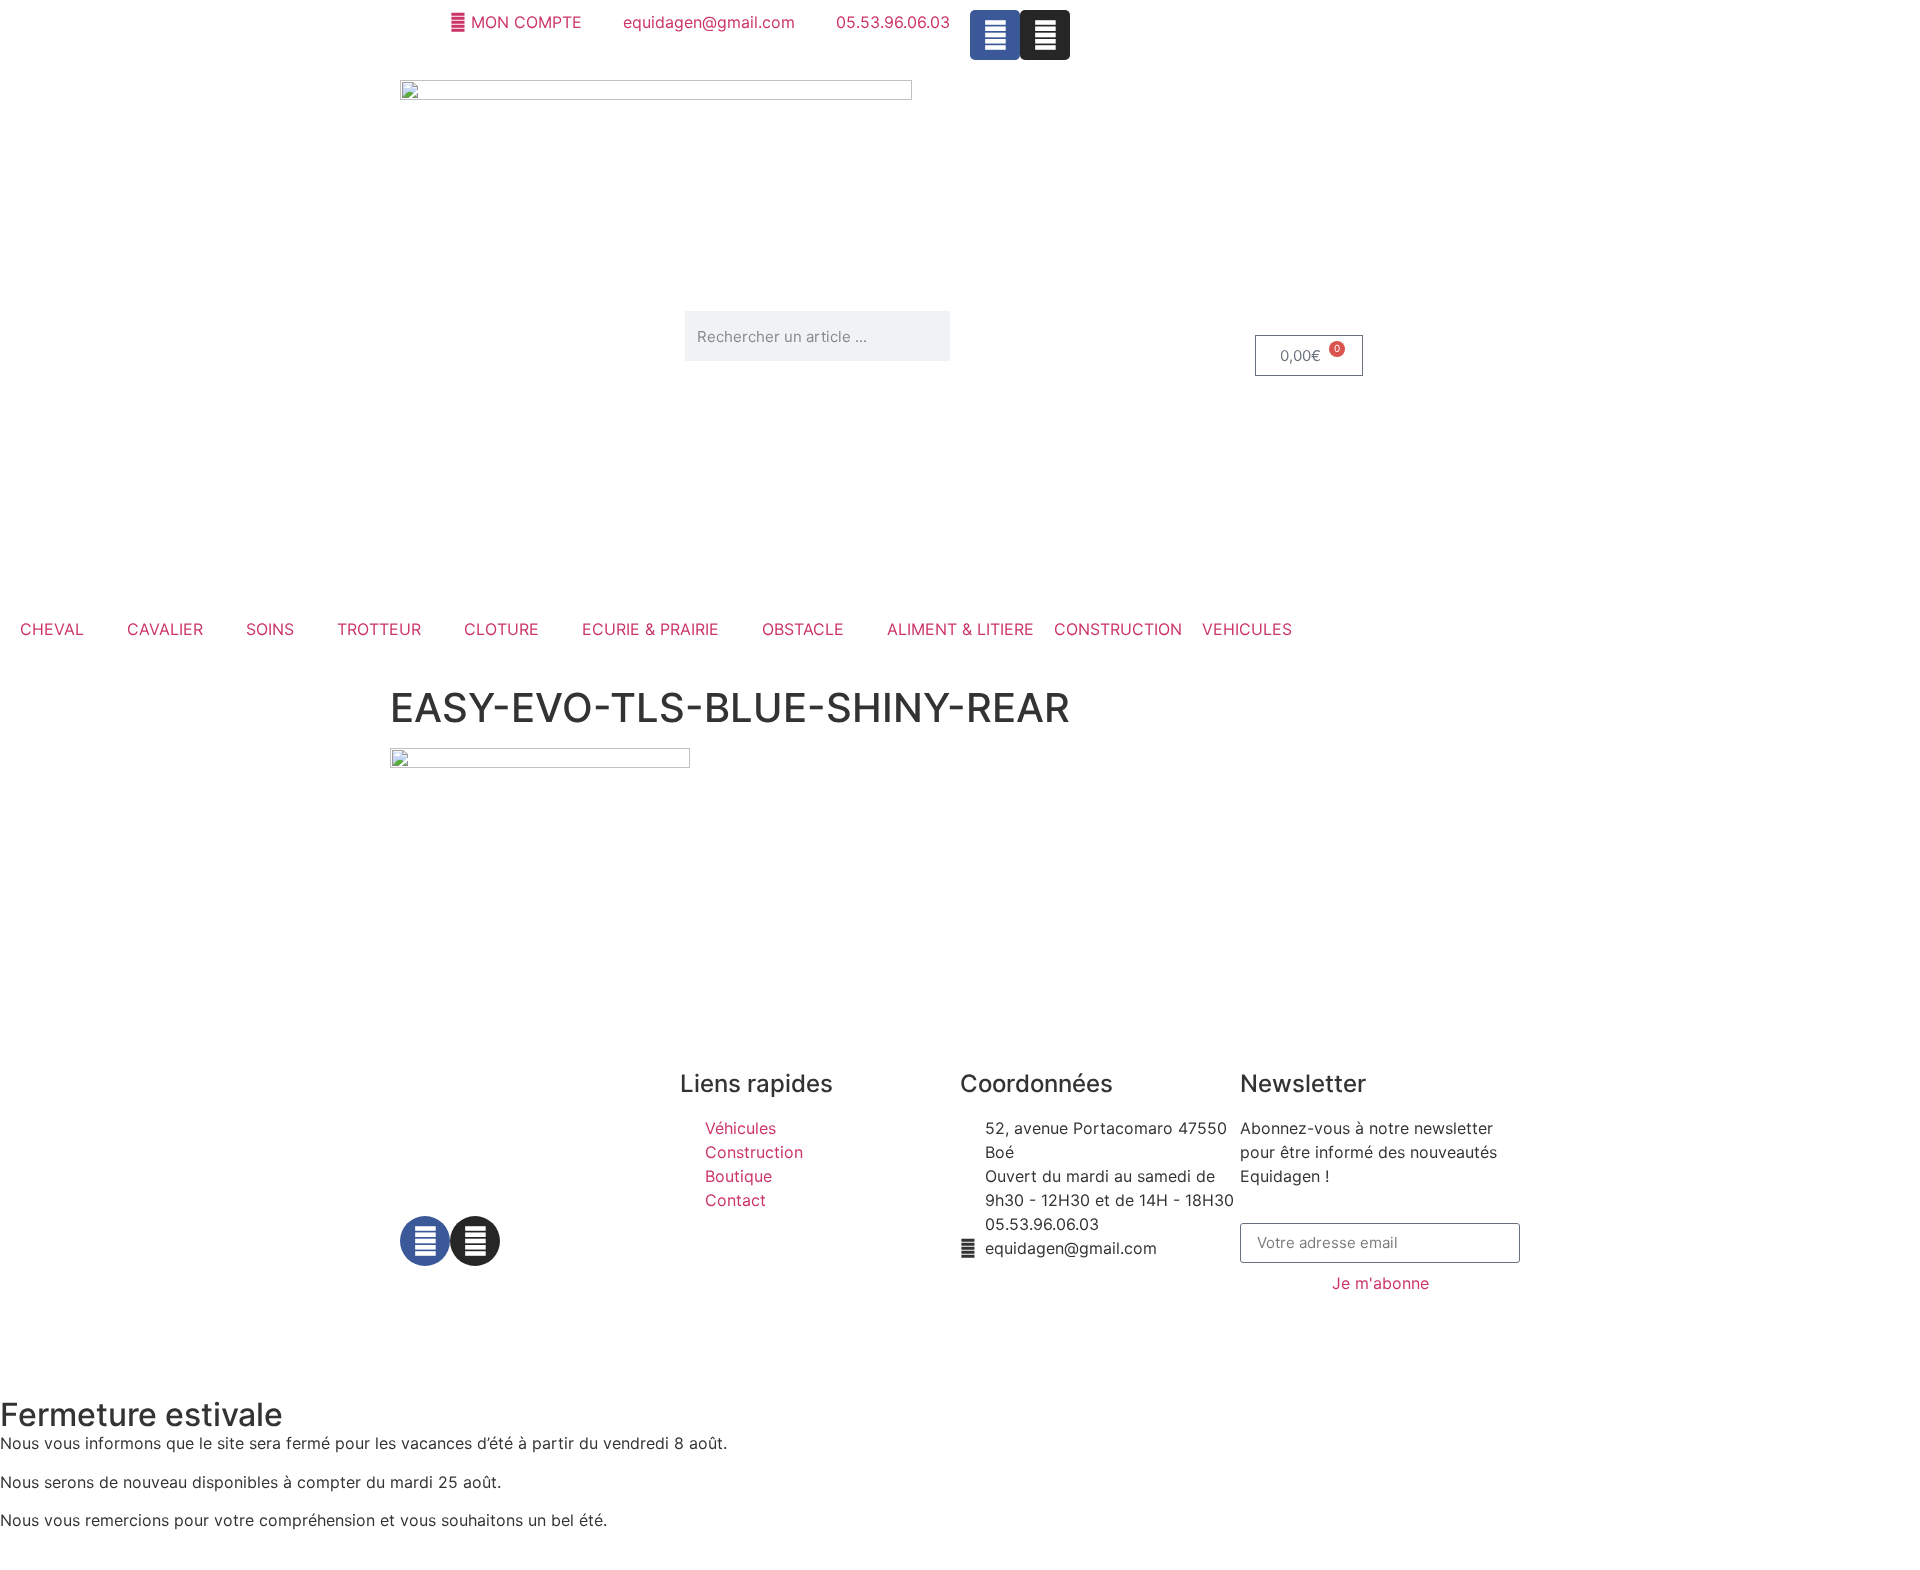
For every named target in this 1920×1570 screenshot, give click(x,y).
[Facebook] (995, 35)
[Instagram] (1045, 35)
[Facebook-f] (425, 1241)
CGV (854, 1315)
